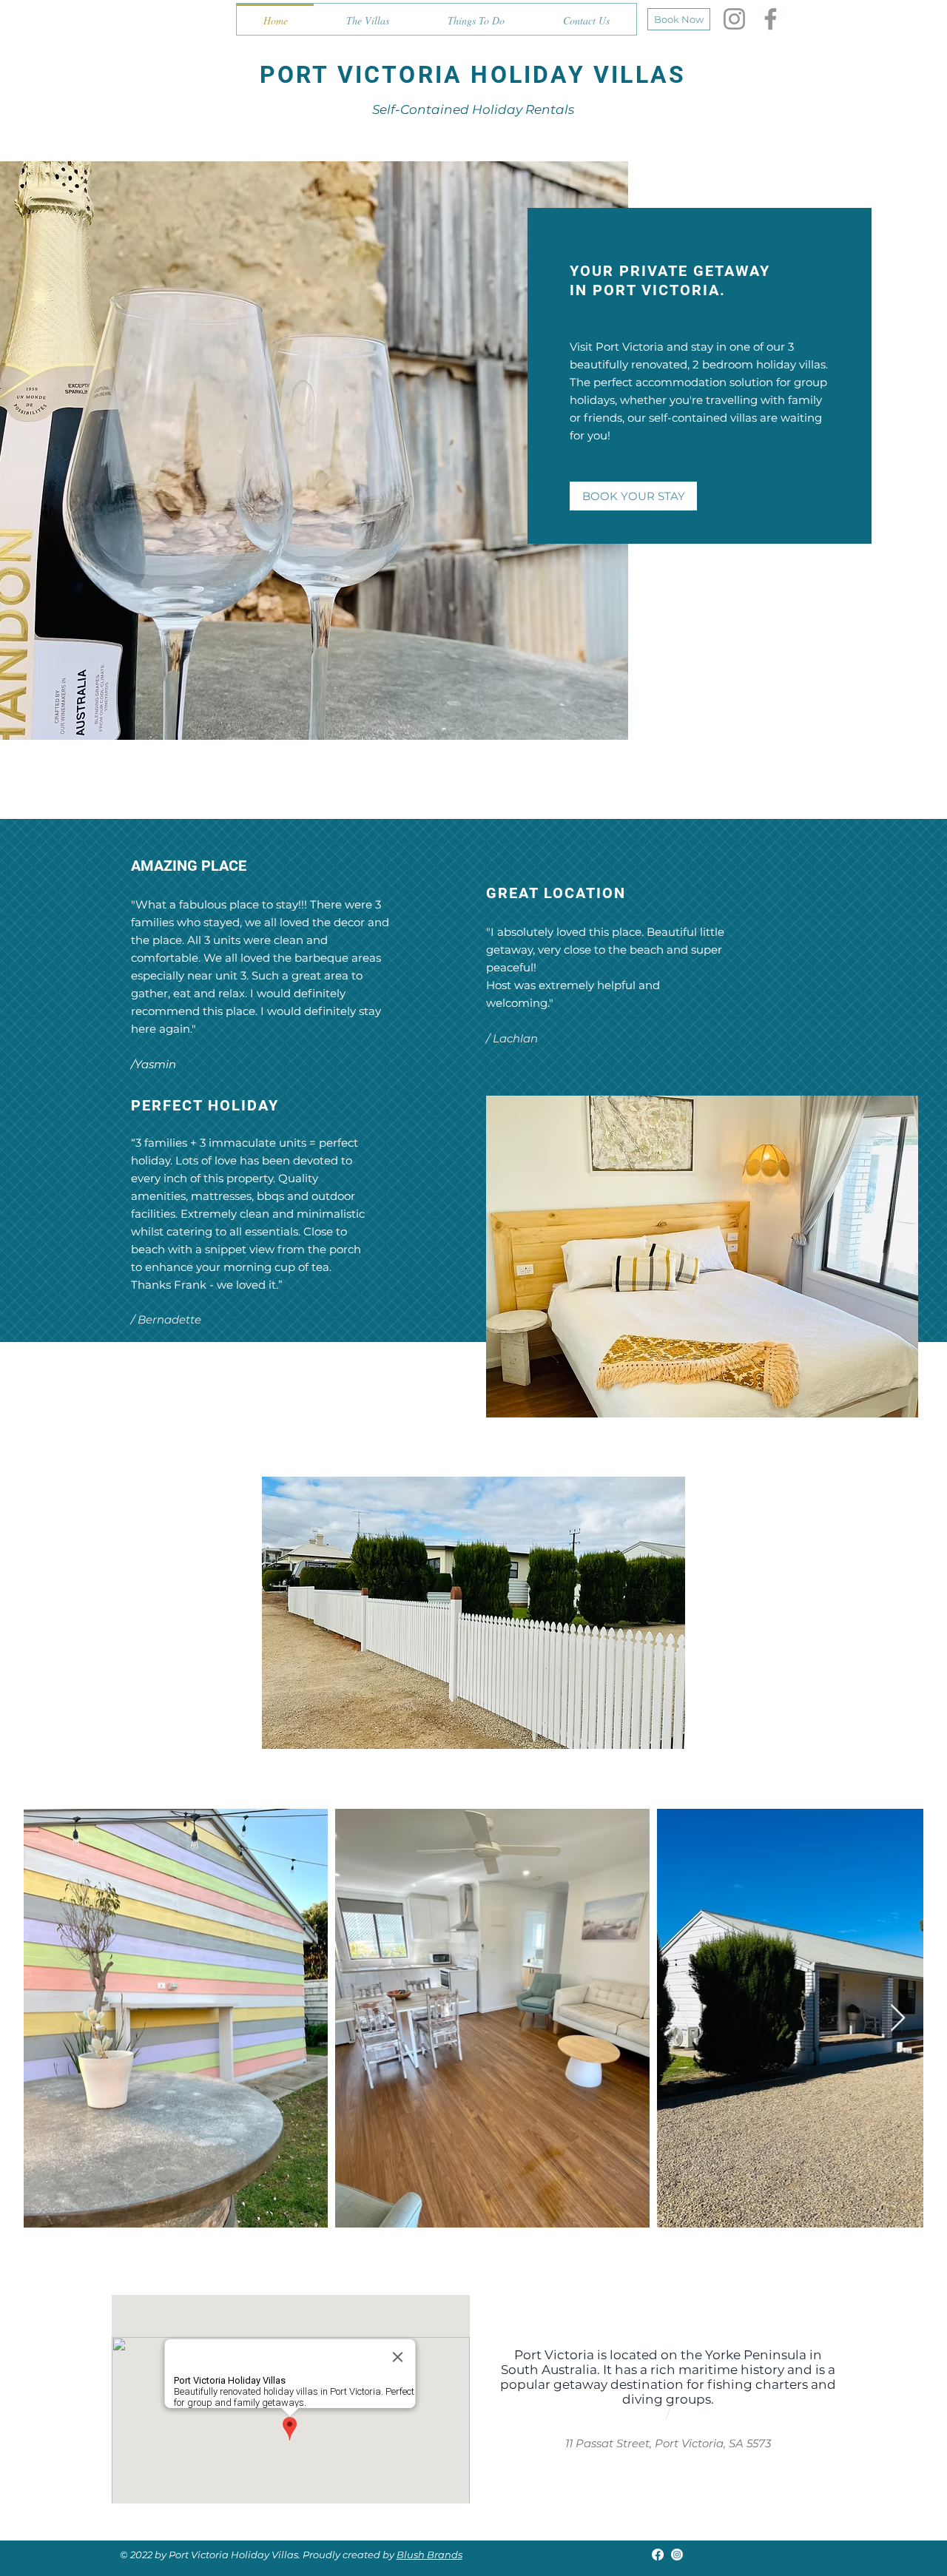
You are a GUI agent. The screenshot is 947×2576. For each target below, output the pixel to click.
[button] (473, 1613)
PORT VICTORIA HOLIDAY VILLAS (473, 75)
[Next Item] (898, 2019)
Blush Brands (429, 2555)
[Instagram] (734, 19)
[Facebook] (771, 19)
